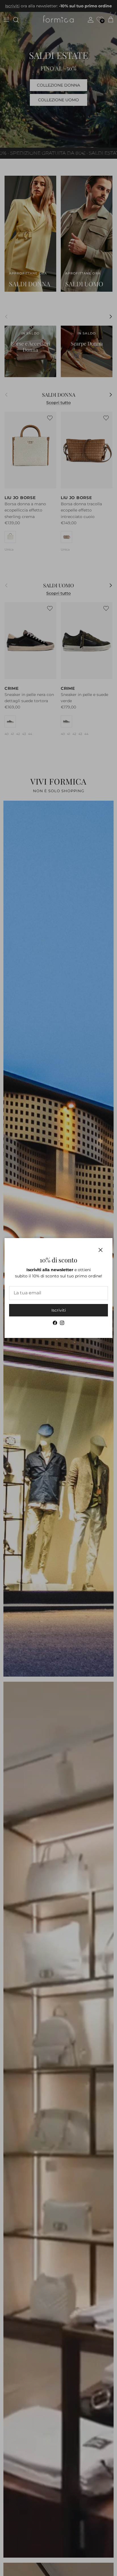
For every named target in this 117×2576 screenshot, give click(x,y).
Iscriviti (59, 1310)
